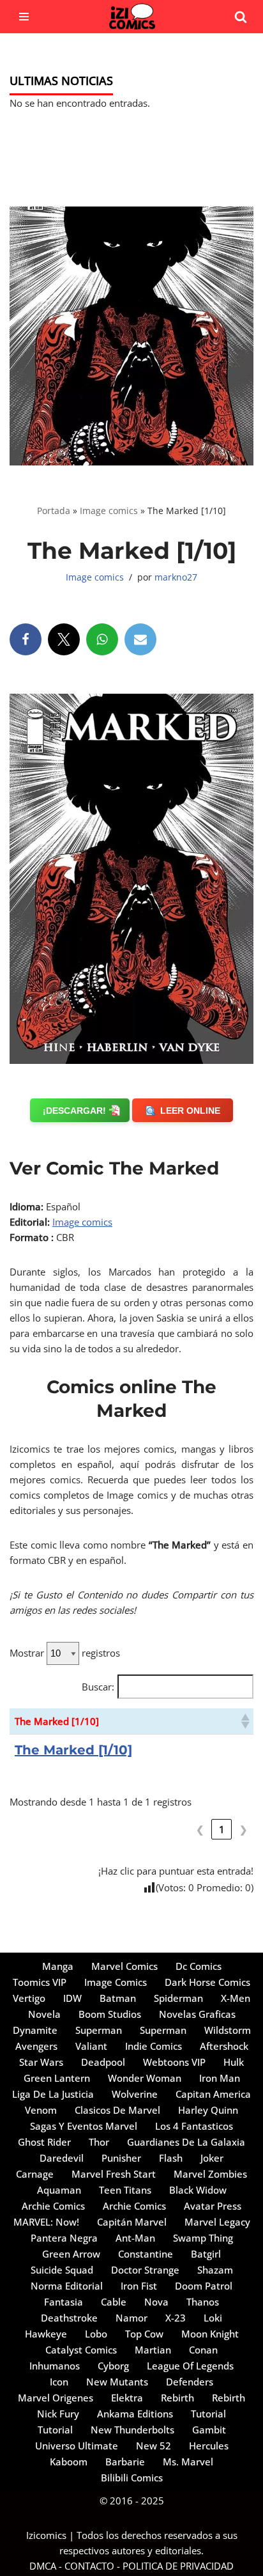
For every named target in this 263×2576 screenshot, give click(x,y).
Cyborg (113, 2366)
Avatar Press (213, 2206)
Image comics (109, 511)
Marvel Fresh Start (114, 2174)
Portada (54, 511)
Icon (59, 2382)
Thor (99, 2142)
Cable (114, 2302)
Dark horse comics (207, 1982)
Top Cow (144, 2334)
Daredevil (62, 2158)
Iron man (220, 2078)
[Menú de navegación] (24, 17)
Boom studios (110, 2014)
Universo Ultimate (77, 2446)
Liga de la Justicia (53, 2094)
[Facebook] (26, 639)
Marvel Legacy (217, 2222)
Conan (203, 2350)
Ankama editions (135, 2414)
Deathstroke (69, 2318)
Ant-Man (135, 2238)
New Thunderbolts (132, 2430)
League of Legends (190, 2366)
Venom (41, 2110)
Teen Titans (125, 2190)
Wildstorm (228, 2030)
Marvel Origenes (56, 2398)
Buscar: (98, 1687)
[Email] (140, 639)
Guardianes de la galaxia (186, 2142)
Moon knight (210, 2334)
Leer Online (190, 1111)
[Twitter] (64, 639)
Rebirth (177, 2398)
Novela (44, 2014)
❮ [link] (200, 1829)
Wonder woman (145, 2078)
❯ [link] (244, 1829)
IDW (72, 1998)
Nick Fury (58, 2414)
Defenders (190, 2382)
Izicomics (46, 2535)
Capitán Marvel (132, 2222)
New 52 (154, 2446)
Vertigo (29, 1998)
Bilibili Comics (132, 2478)
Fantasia (64, 2302)
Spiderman (178, 1998)
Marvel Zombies (210, 2174)
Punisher (121, 2158)
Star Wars (41, 2062)
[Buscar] (241, 17)
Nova (156, 2302)
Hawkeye (46, 2334)
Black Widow (198, 2190)
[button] (244, 1721)
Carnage (35, 2174)
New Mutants (117, 2382)
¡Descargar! (74, 1111)
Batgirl (206, 2254)
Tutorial (208, 2414)
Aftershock (224, 2046)
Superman (99, 2030)
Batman (118, 1998)
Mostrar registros (65, 1653)
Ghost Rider (44, 2142)
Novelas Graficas (197, 2014)
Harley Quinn (208, 2110)
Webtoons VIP (174, 2062)
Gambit (209, 2430)
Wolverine (135, 2094)
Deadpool (103, 2062)
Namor (131, 2318)
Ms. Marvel (188, 2462)
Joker (212, 2158)
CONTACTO (89, 2566)
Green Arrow (71, 2254)
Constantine (146, 2254)
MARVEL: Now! (46, 2222)
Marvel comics (124, 1966)
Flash (171, 2158)
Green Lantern (57, 2078)
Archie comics (53, 2206)
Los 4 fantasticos (194, 2126)
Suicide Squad (62, 2270)
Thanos (203, 2302)
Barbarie (125, 2462)
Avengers (36, 2046)
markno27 (176, 577)
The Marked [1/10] (73, 1750)
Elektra (127, 2398)
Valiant (91, 2046)
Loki (213, 2318)
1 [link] (222, 1829)
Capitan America (213, 2094)
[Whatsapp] (102, 639)
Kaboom (69, 2462)
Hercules (209, 2446)
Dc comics (199, 1966)
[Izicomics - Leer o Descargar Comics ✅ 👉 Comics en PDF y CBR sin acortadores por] (131, 17)
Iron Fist (139, 2286)
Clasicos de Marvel (117, 2110)
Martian (153, 2350)
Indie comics (154, 2046)
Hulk (234, 2062)
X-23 (176, 2318)
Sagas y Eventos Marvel (84, 2126)
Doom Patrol (204, 2286)
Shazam (215, 2270)
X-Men (236, 1998)
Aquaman (59, 2190)
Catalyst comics (81, 2350)
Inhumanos (55, 2366)
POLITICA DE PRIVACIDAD (178, 2566)
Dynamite (35, 2030)
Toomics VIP (40, 1982)
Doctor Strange (145, 2270)
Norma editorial (67, 2286)
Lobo (96, 2334)
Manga (58, 1966)
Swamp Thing (203, 2238)
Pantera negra (64, 2238)
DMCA (43, 2566)
